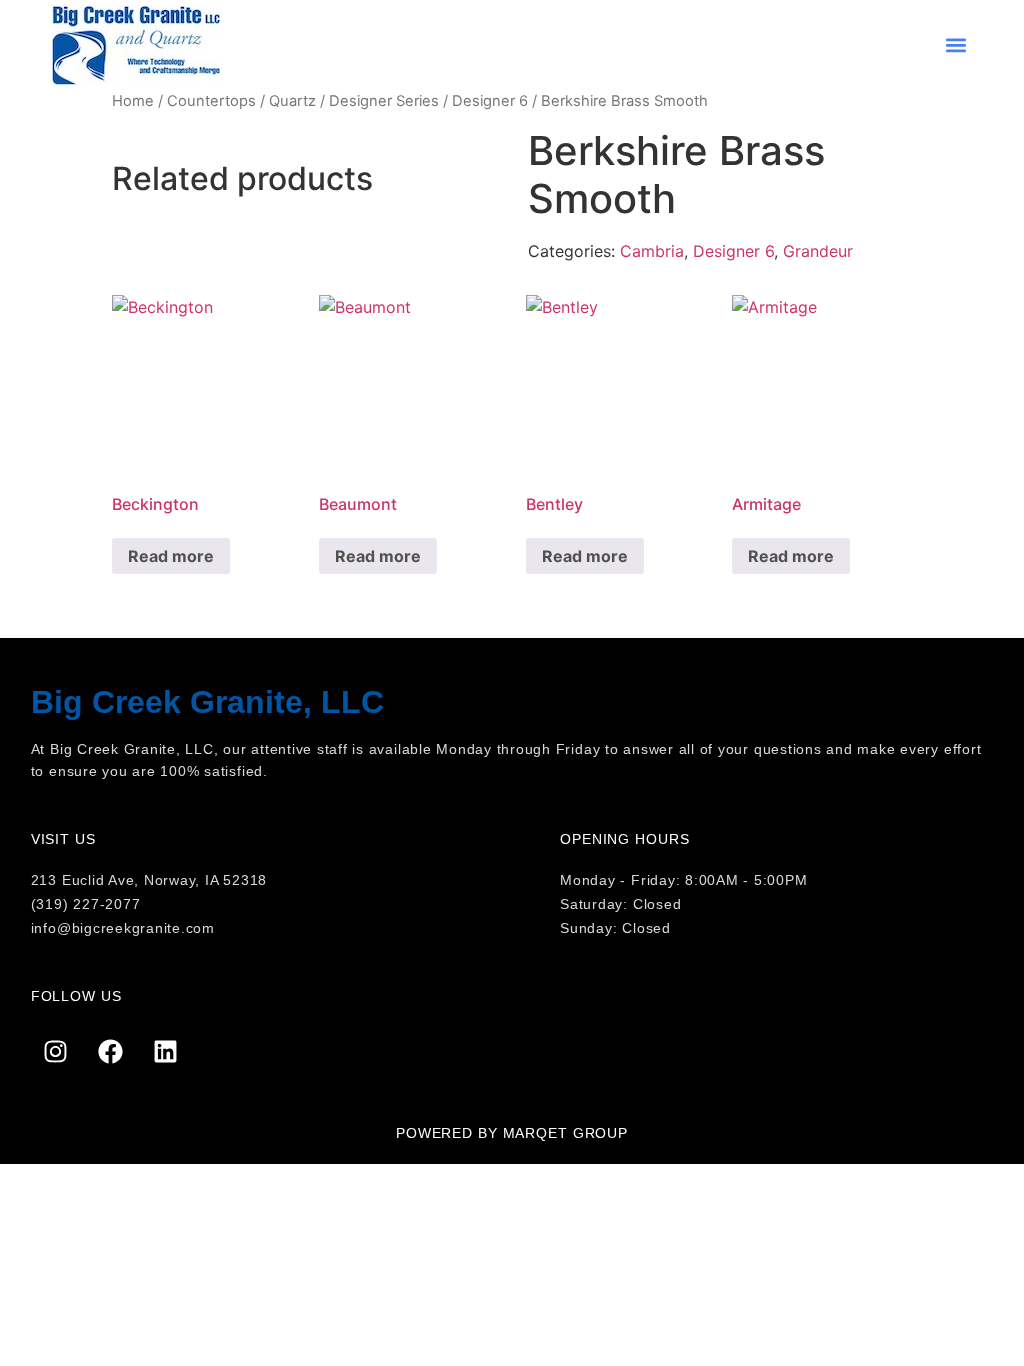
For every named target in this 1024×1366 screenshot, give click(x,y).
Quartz (292, 101)
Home (133, 101)
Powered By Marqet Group (512, 1133)
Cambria (652, 251)
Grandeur (818, 251)
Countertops (211, 101)
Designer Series (384, 101)
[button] (956, 45)
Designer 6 (490, 101)
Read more (171, 556)
